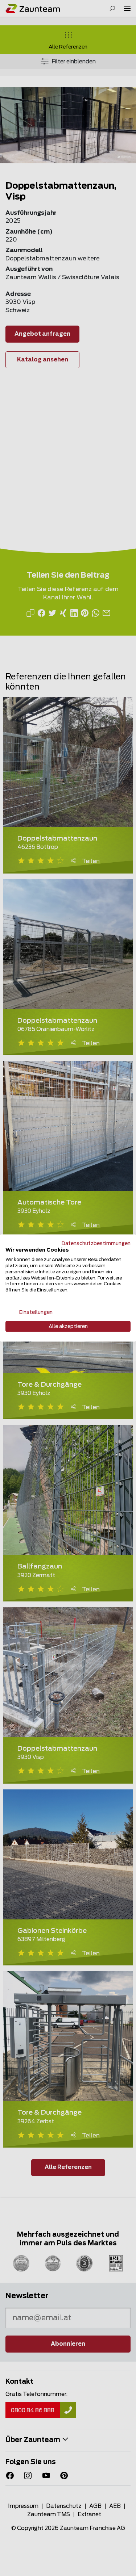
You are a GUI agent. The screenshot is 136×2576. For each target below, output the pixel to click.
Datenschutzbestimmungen (96, 1243)
